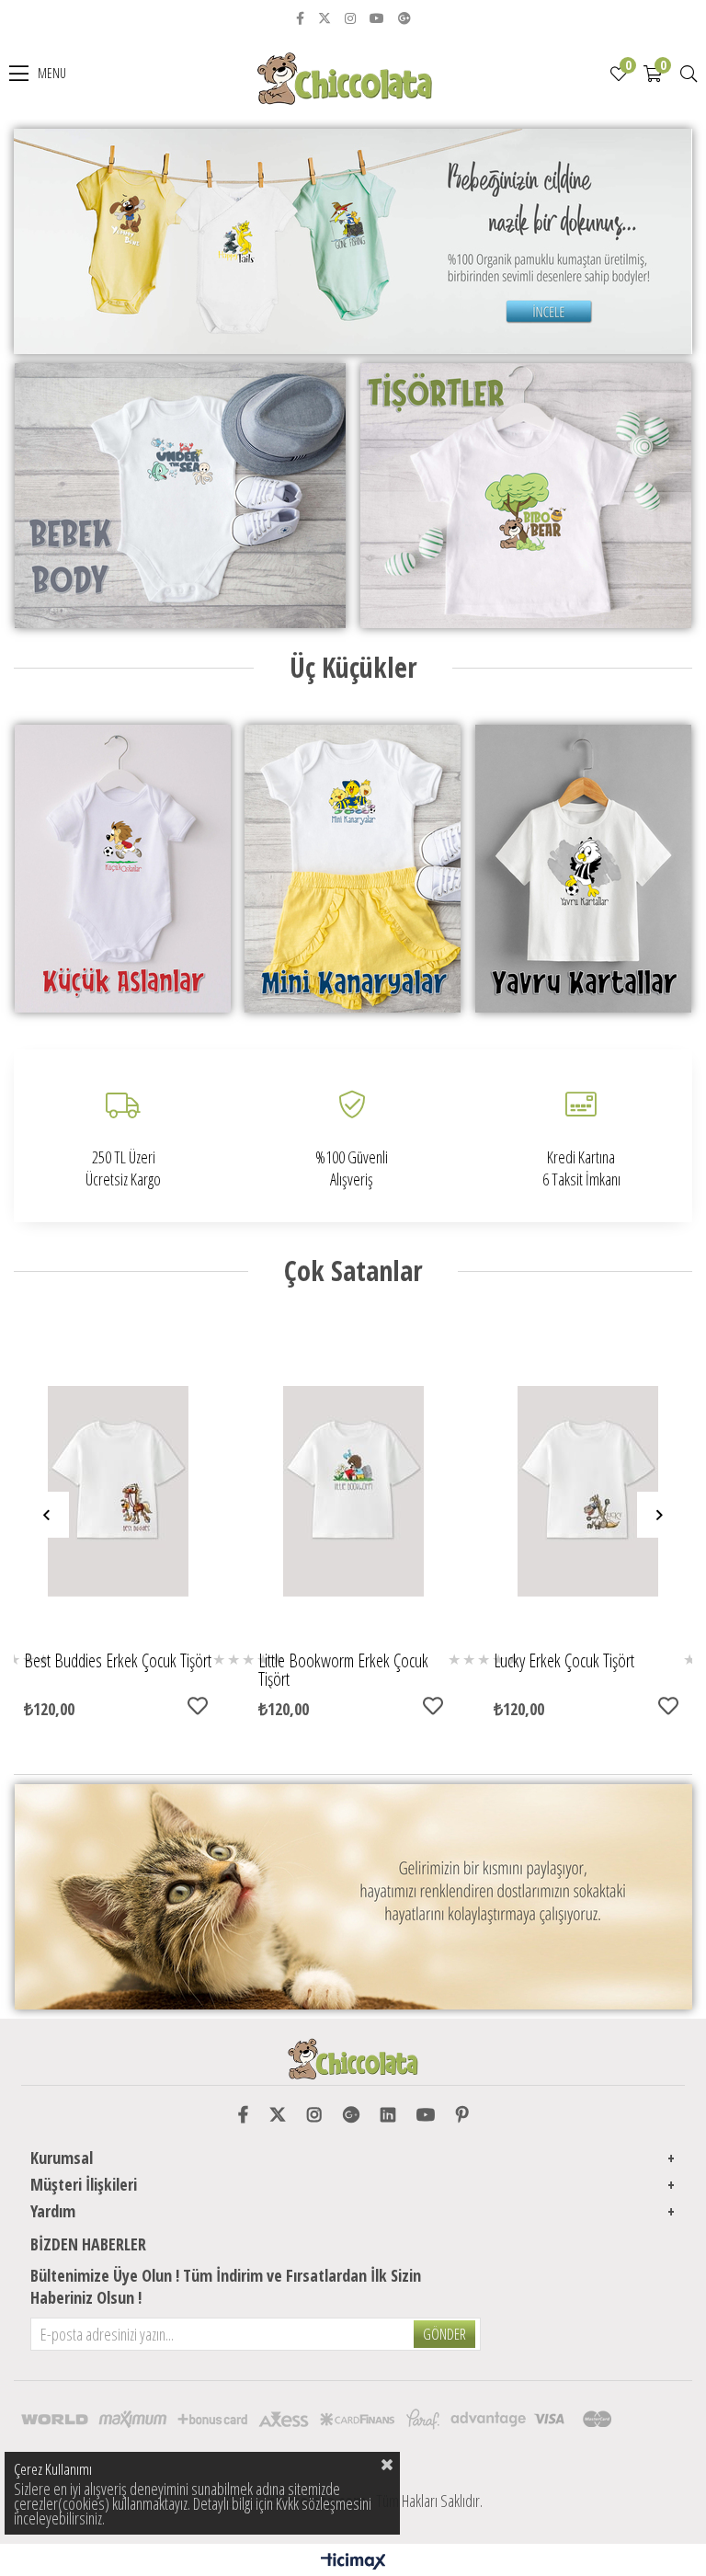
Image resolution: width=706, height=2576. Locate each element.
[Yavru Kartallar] (584, 869)
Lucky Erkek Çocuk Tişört (564, 1662)
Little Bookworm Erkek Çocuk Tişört (343, 1670)
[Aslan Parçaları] (122, 869)
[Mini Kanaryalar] (353, 869)
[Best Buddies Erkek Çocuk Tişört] (119, 1491)
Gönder (444, 2334)
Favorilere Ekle (198, 1706)
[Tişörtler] (526, 496)
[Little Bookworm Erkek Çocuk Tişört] (353, 1491)
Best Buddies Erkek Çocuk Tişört (118, 1662)
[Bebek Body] (180, 496)
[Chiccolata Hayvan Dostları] (353, 1897)
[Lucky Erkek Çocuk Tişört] (588, 1491)
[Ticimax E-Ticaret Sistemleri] (353, 2562)
